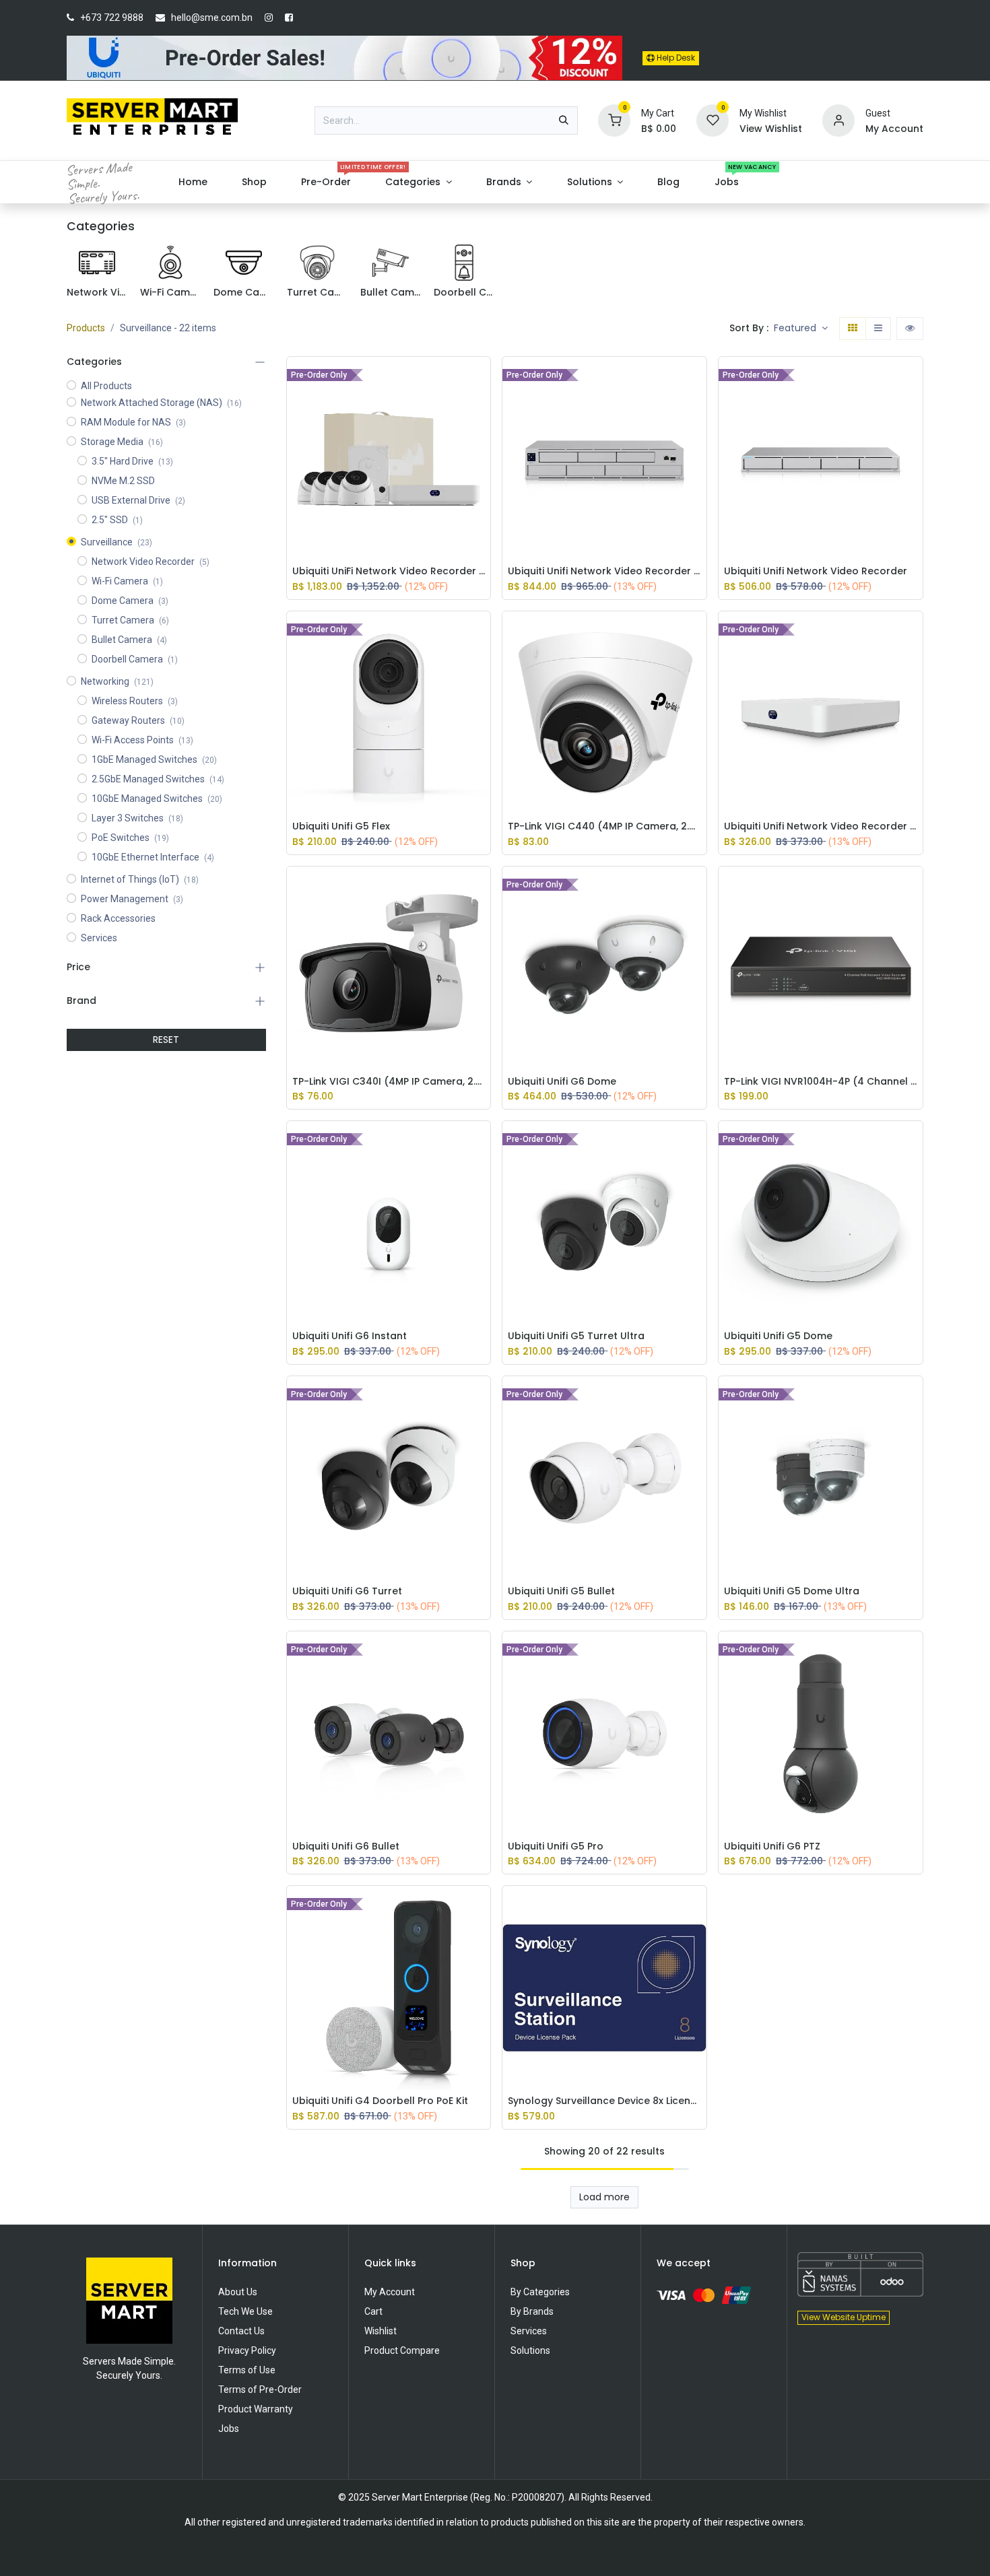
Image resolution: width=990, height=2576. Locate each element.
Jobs (229, 2429)
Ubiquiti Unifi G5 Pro (556, 1846)
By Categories (540, 2292)
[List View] (878, 329)
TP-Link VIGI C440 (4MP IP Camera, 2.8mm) (604, 826)
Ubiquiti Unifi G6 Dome (562, 1082)
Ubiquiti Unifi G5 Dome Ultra (792, 1591)
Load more (604, 2197)
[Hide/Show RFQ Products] (910, 329)
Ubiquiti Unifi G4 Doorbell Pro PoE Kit (380, 2101)
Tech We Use (245, 2311)
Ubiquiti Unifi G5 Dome (778, 1336)
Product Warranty (256, 2409)
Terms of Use (247, 2370)
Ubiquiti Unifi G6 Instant (350, 1336)
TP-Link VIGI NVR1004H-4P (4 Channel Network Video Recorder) (821, 1082)
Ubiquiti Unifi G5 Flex (341, 826)
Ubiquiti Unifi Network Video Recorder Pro (604, 571)
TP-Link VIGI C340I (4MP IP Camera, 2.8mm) (389, 1082)
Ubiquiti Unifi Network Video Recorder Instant (821, 826)
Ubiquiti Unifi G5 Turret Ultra (576, 1336)
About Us (238, 2292)
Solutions (530, 2350)
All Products (106, 386)
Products (86, 328)
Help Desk (675, 58)
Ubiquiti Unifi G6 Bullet (346, 1846)
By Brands (532, 2311)
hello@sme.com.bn (212, 18)
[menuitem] (193, 182)
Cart (373, 2311)
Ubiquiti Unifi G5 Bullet (561, 1591)
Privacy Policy (247, 2350)
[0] (614, 120)
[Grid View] (853, 329)
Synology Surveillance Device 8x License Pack (604, 2101)
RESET (166, 1040)
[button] (801, 329)
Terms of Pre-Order (260, 2389)
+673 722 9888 (112, 18)
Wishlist (381, 2331)
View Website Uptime (844, 2317)
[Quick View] (484, 377)
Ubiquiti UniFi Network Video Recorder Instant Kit (389, 571)
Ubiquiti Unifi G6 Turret (347, 1591)
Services (529, 2331)
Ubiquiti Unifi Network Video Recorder (816, 571)
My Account (390, 2292)
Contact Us (241, 2331)
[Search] (564, 121)
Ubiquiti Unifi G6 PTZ (772, 1846)
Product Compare (402, 2350)
